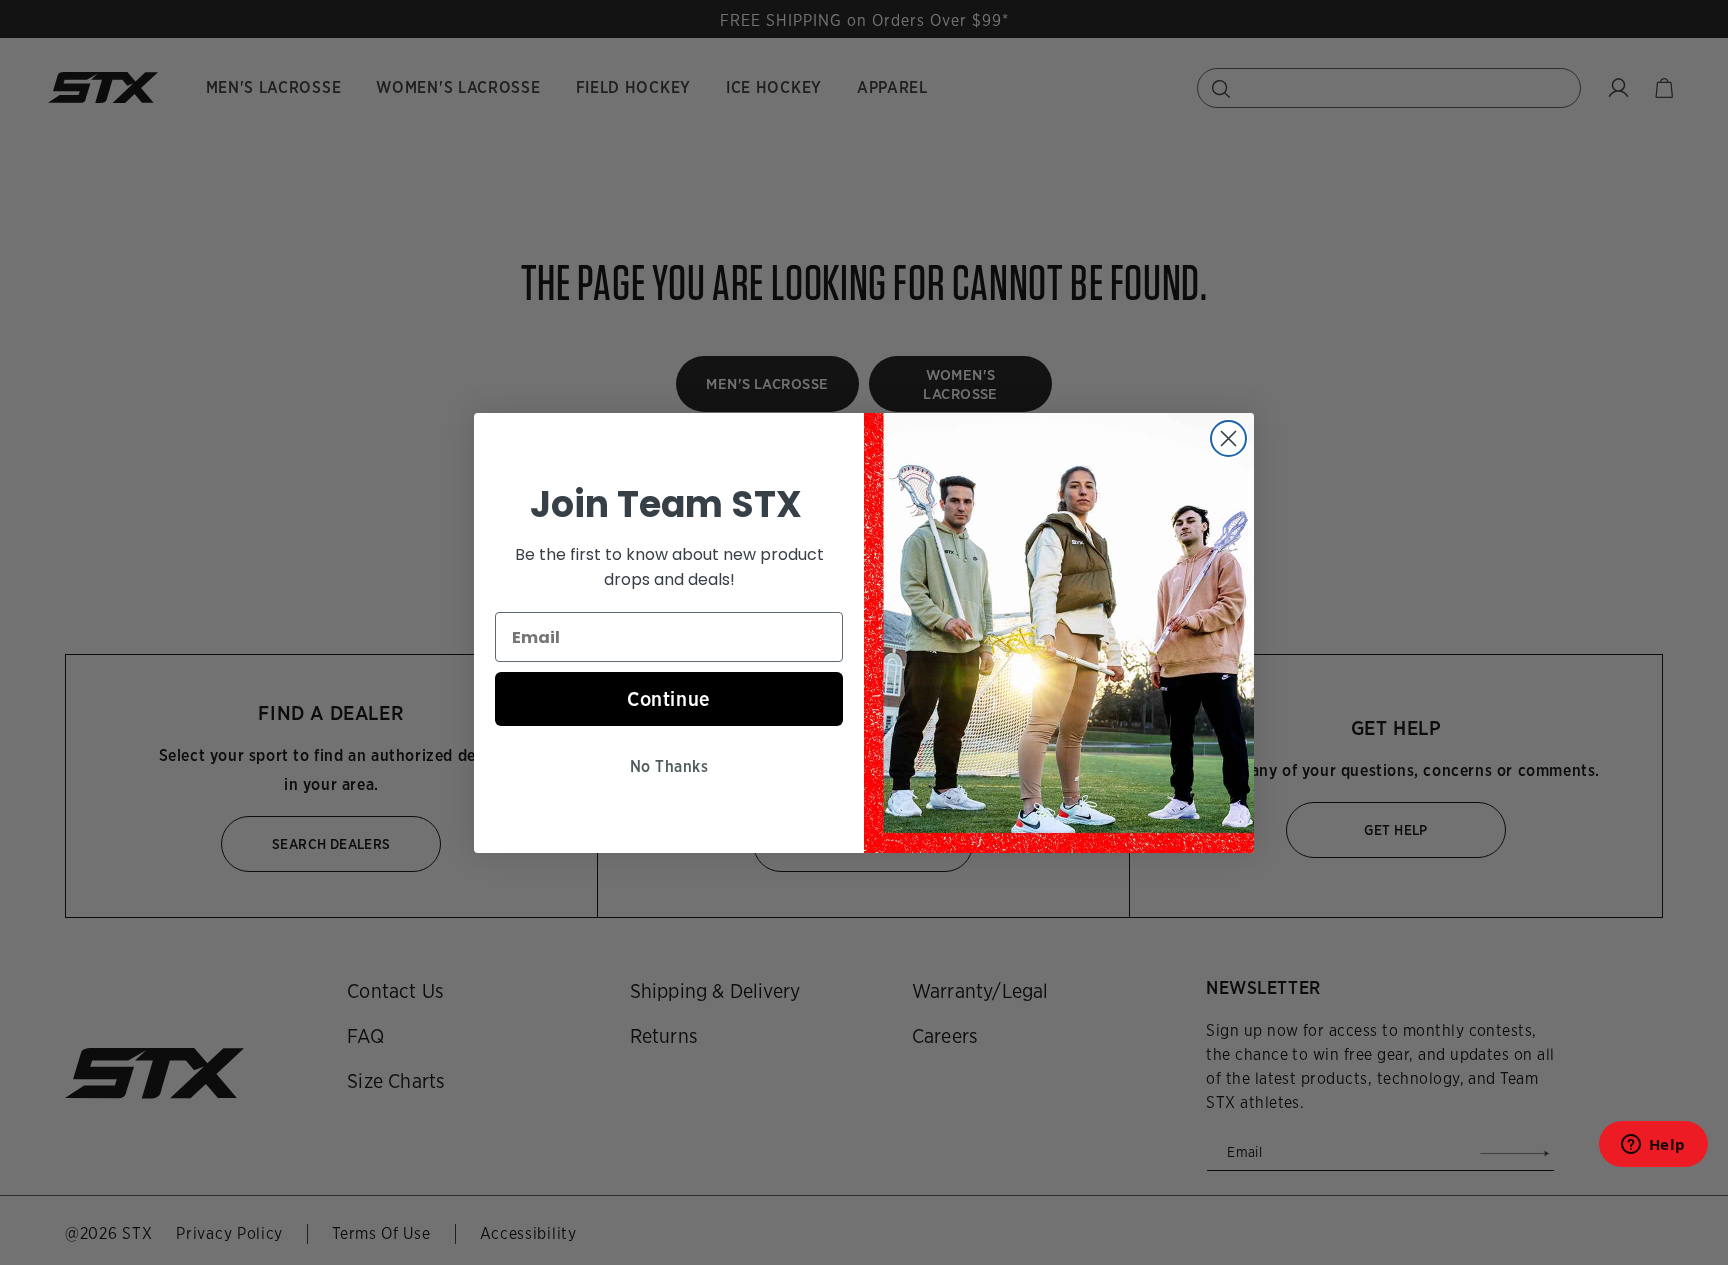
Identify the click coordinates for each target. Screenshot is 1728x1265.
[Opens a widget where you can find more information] (1653, 1150)
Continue (669, 699)
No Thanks (669, 766)
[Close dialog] (1228, 438)
